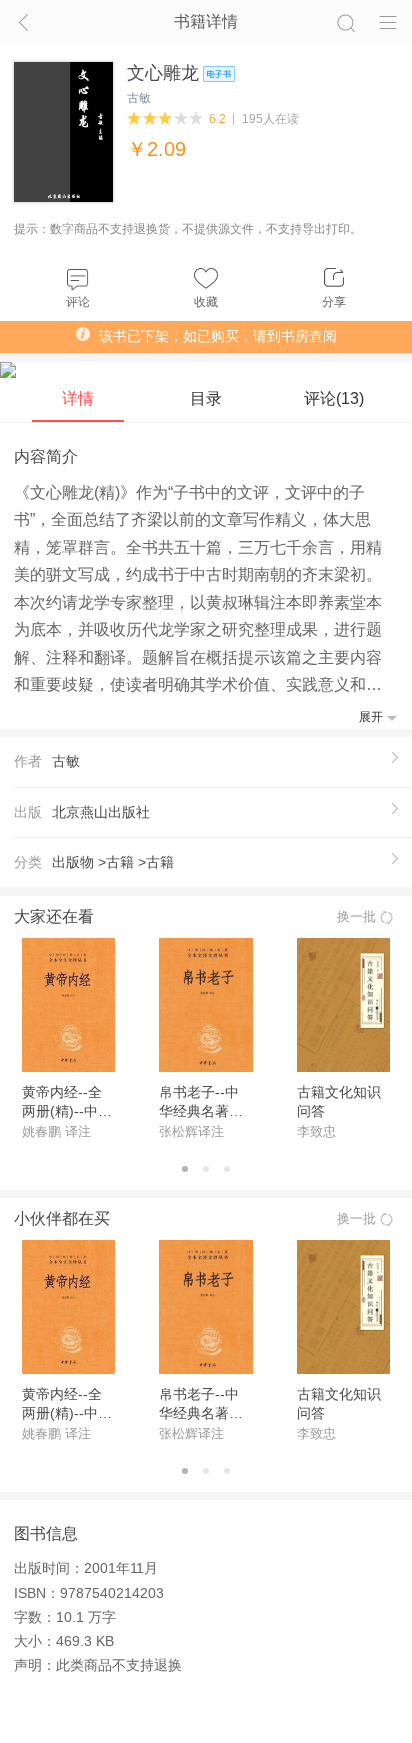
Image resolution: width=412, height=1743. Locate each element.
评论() (334, 398)
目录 (206, 398)
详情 (78, 398)
